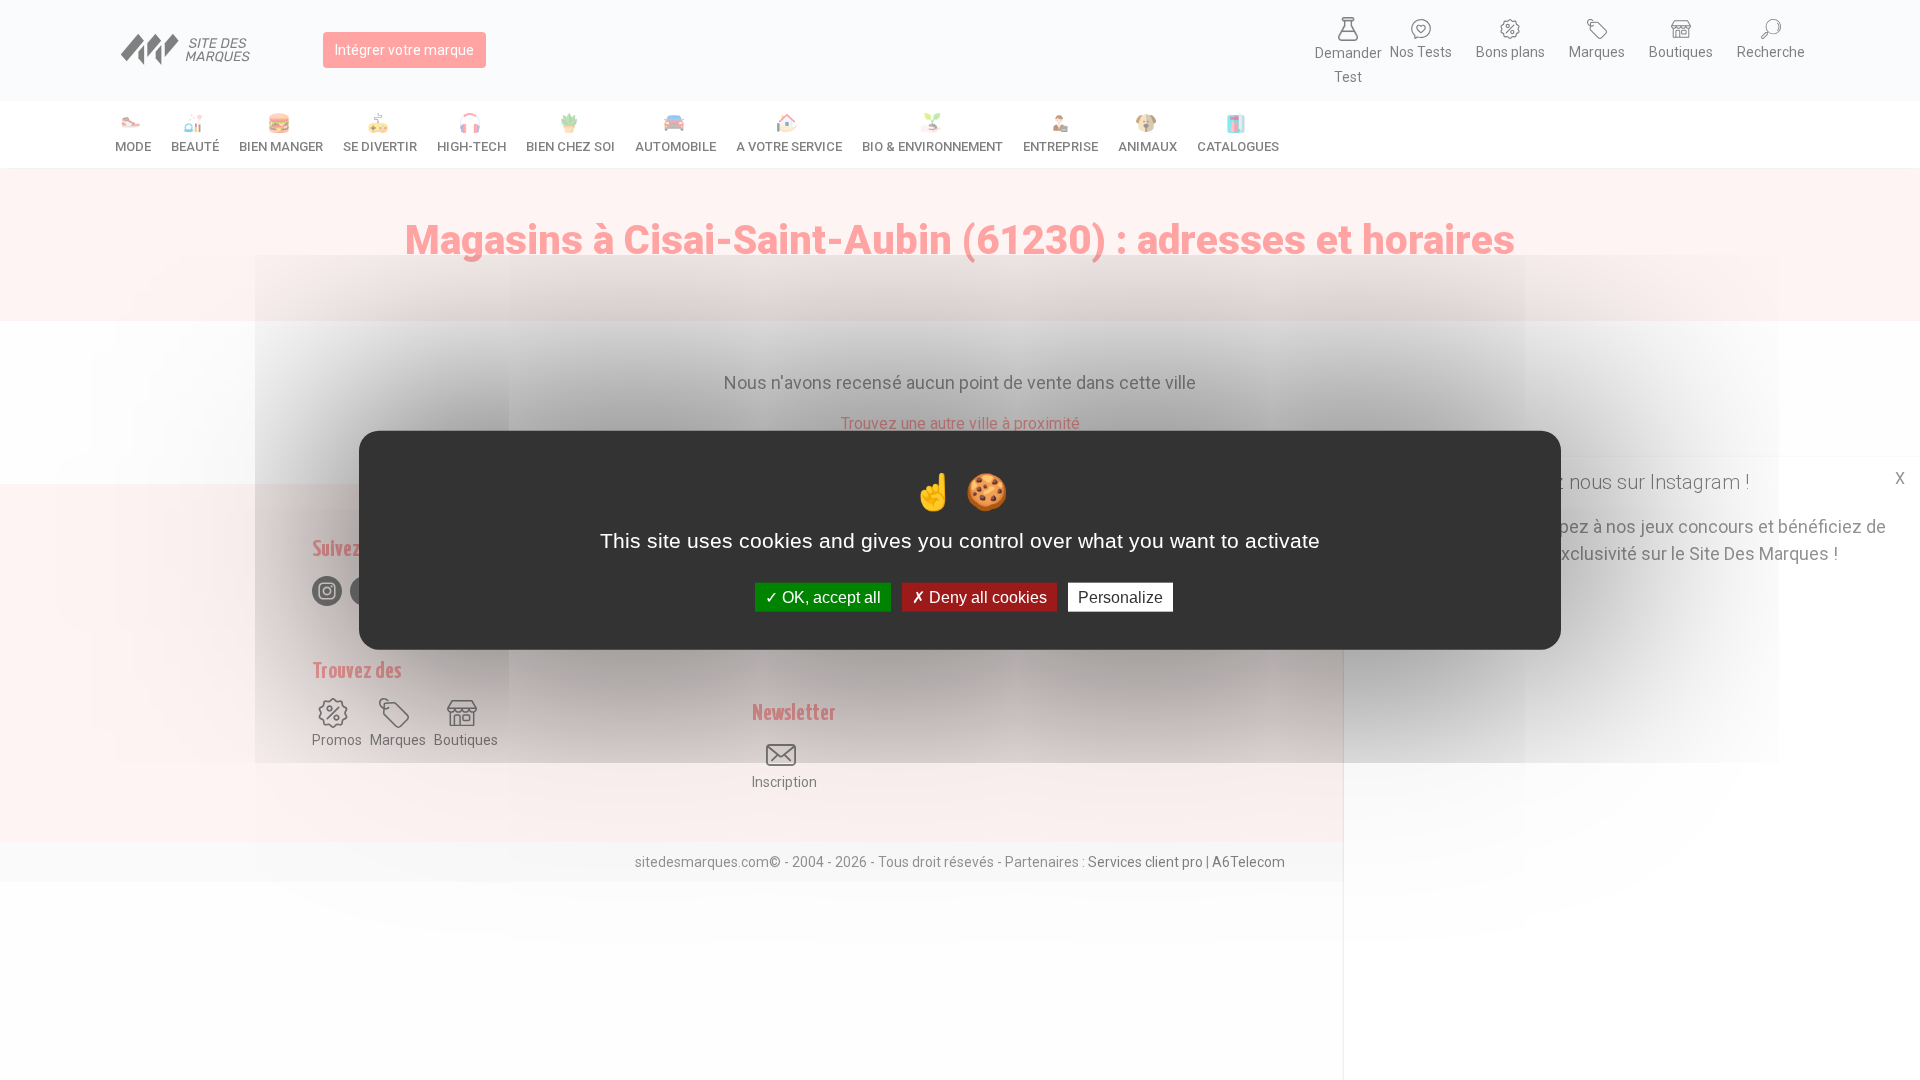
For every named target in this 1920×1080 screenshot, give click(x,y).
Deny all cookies (986, 596)
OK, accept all (829, 596)
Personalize (1120, 596)
